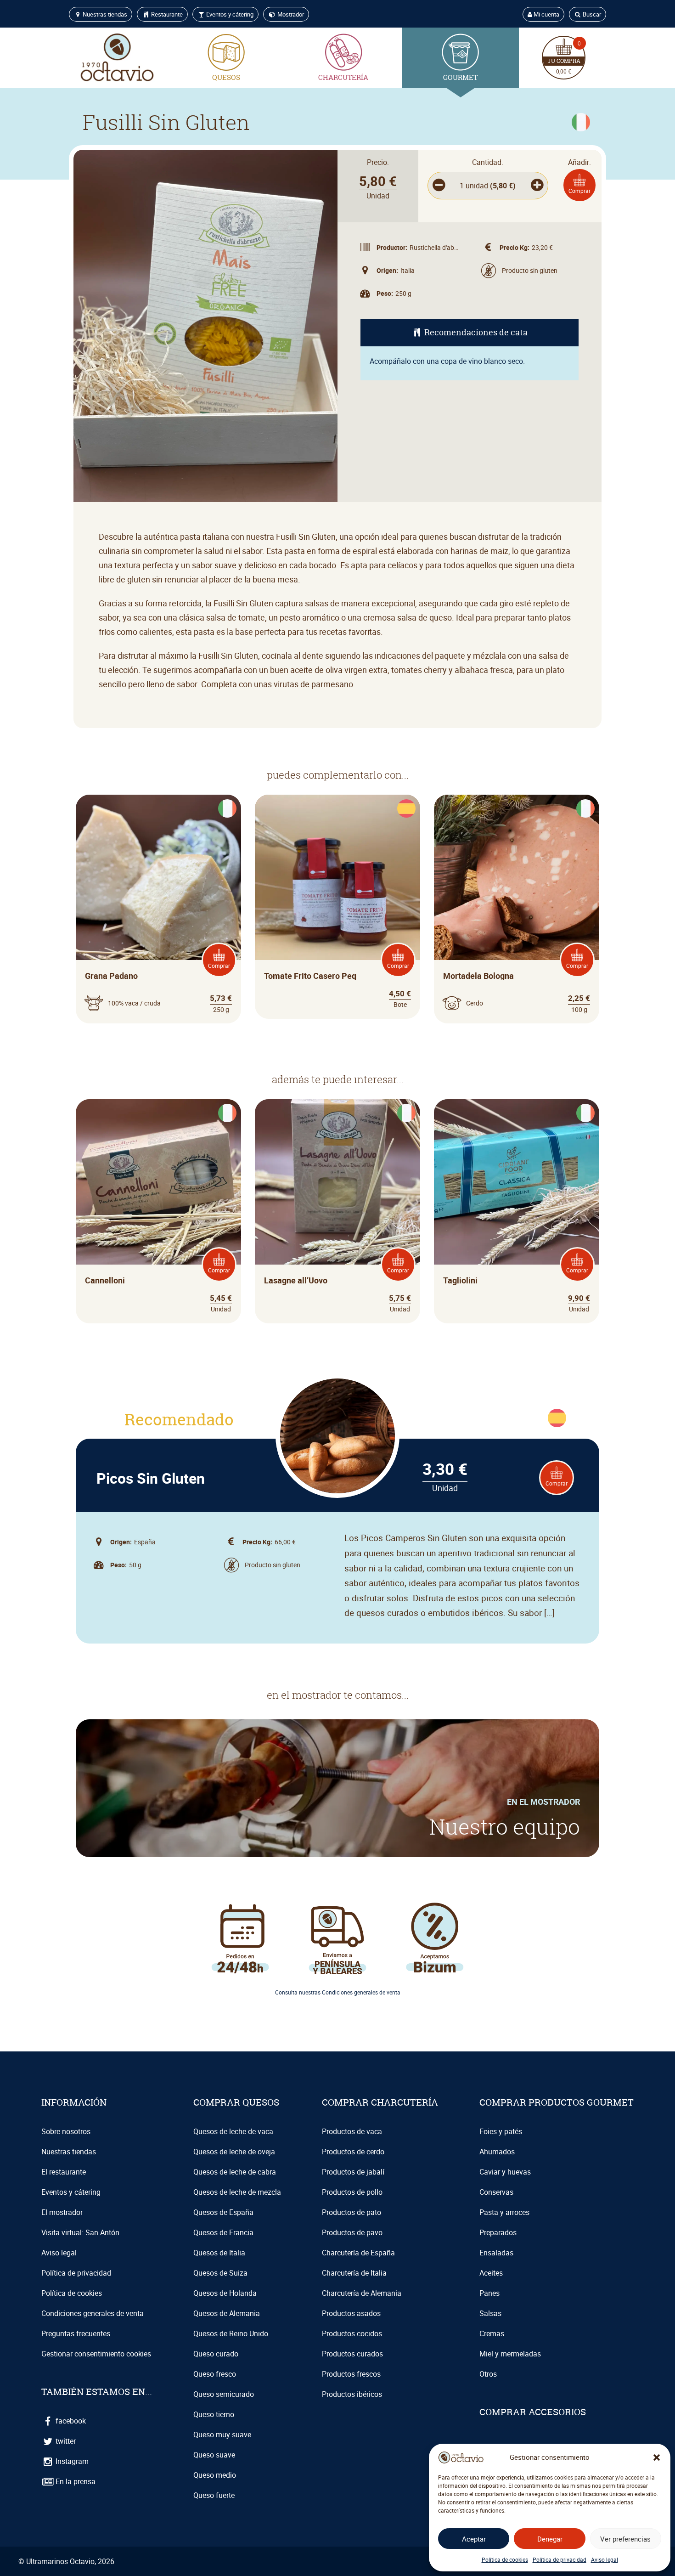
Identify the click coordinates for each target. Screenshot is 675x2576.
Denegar (550, 2539)
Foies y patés (501, 2131)
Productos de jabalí (353, 2172)
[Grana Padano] (158, 877)
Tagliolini (460, 1280)
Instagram (71, 2461)
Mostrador (290, 14)
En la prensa (75, 2481)
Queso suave (214, 2455)
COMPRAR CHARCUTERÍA (380, 2102)
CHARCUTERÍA (343, 77)
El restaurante (64, 2172)
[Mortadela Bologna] (517, 877)
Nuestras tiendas (104, 14)
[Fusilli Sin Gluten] (205, 326)
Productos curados (352, 2354)
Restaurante (166, 14)
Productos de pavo (352, 2232)
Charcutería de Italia (354, 2273)
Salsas (490, 2313)
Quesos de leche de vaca (233, 2131)
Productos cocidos (352, 2333)
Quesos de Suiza (220, 2273)
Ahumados (497, 2152)
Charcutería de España (358, 2253)
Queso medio (215, 2475)
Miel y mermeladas (510, 2354)
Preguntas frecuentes (76, 2333)
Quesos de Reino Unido (231, 2333)
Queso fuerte (214, 2495)
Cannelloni (105, 1280)
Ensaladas (496, 2253)
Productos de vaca (352, 2131)
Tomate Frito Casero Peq (310, 976)
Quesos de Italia (219, 2253)
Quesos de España (223, 2212)
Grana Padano (111, 976)
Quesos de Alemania (227, 2313)
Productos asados (351, 2313)
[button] (657, 2457)
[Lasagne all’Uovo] (337, 1182)
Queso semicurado (224, 2394)
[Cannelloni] (158, 1182)
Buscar (591, 14)
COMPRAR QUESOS (236, 2102)
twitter (65, 2441)
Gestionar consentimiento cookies (96, 2354)
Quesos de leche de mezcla (237, 2192)
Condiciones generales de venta (93, 2313)
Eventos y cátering (229, 14)
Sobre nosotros (66, 2131)
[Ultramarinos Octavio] (117, 58)
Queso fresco (215, 2374)
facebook (70, 2421)
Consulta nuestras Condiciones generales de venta (338, 1992)
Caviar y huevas (505, 2172)
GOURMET (460, 77)
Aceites (491, 2273)
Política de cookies (505, 2559)
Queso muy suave (222, 2435)
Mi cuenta (546, 14)
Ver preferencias (625, 2539)
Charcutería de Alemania (362, 2293)
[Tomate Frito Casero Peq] (337, 877)
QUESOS (226, 77)
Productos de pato (352, 2212)
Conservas (496, 2192)
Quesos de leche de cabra (235, 2172)
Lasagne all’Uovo (296, 1280)
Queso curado (216, 2354)
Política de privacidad (560, 2559)
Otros (488, 2374)
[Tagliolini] (517, 1182)
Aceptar (474, 2539)
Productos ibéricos (352, 2394)
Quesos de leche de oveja (234, 2152)
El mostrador (62, 2212)
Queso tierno (214, 2414)
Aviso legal (605, 2559)
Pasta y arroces (504, 2212)
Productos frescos (351, 2374)
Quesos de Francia (223, 2232)
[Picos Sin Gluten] (337, 1436)
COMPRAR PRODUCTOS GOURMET (557, 2102)
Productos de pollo (352, 2192)
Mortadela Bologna (478, 976)
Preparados (498, 2232)
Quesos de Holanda (225, 2293)
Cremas (492, 2333)
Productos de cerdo (353, 2152)
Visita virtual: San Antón (80, 2232)
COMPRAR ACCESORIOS (533, 2412)
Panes (489, 2293)
